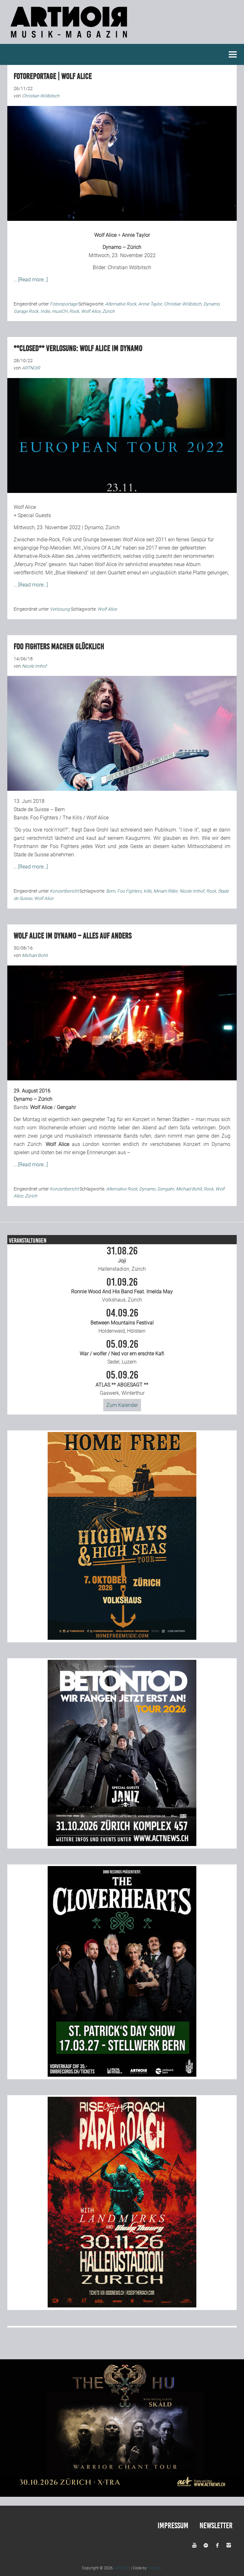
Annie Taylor (136, 235)
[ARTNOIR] (70, 40)
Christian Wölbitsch (129, 267)
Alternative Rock (121, 304)
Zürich (108, 311)
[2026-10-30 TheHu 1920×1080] (122, 2495)
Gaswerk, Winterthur (122, 1383)
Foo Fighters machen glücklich (59, 646)
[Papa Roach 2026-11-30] (122, 2306)
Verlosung (60, 609)
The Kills (72, 818)
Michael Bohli (189, 1189)
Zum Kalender (122, 1405)
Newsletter (216, 2526)
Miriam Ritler (166, 891)
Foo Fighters (44, 818)
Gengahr (166, 1189)
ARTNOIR (122, 2568)
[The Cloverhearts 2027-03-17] (122, 2075)
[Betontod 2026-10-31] (122, 1844)
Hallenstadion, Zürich (122, 1259)
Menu (233, 54)
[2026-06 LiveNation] (122, 1638)
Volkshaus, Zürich (122, 1290)
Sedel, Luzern (122, 1352)
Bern (111, 891)
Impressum (173, 2526)
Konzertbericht (64, 891)
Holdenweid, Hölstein (122, 1321)
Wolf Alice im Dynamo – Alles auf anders (73, 936)
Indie (45, 311)
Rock (74, 311)
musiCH (60, 311)
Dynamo (211, 304)
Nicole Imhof (192, 891)
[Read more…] (33, 280)
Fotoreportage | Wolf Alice (53, 76)
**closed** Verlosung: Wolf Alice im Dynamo (78, 348)
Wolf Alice (105, 235)
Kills (148, 891)
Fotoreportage (64, 304)
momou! (155, 2568)
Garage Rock (26, 311)
